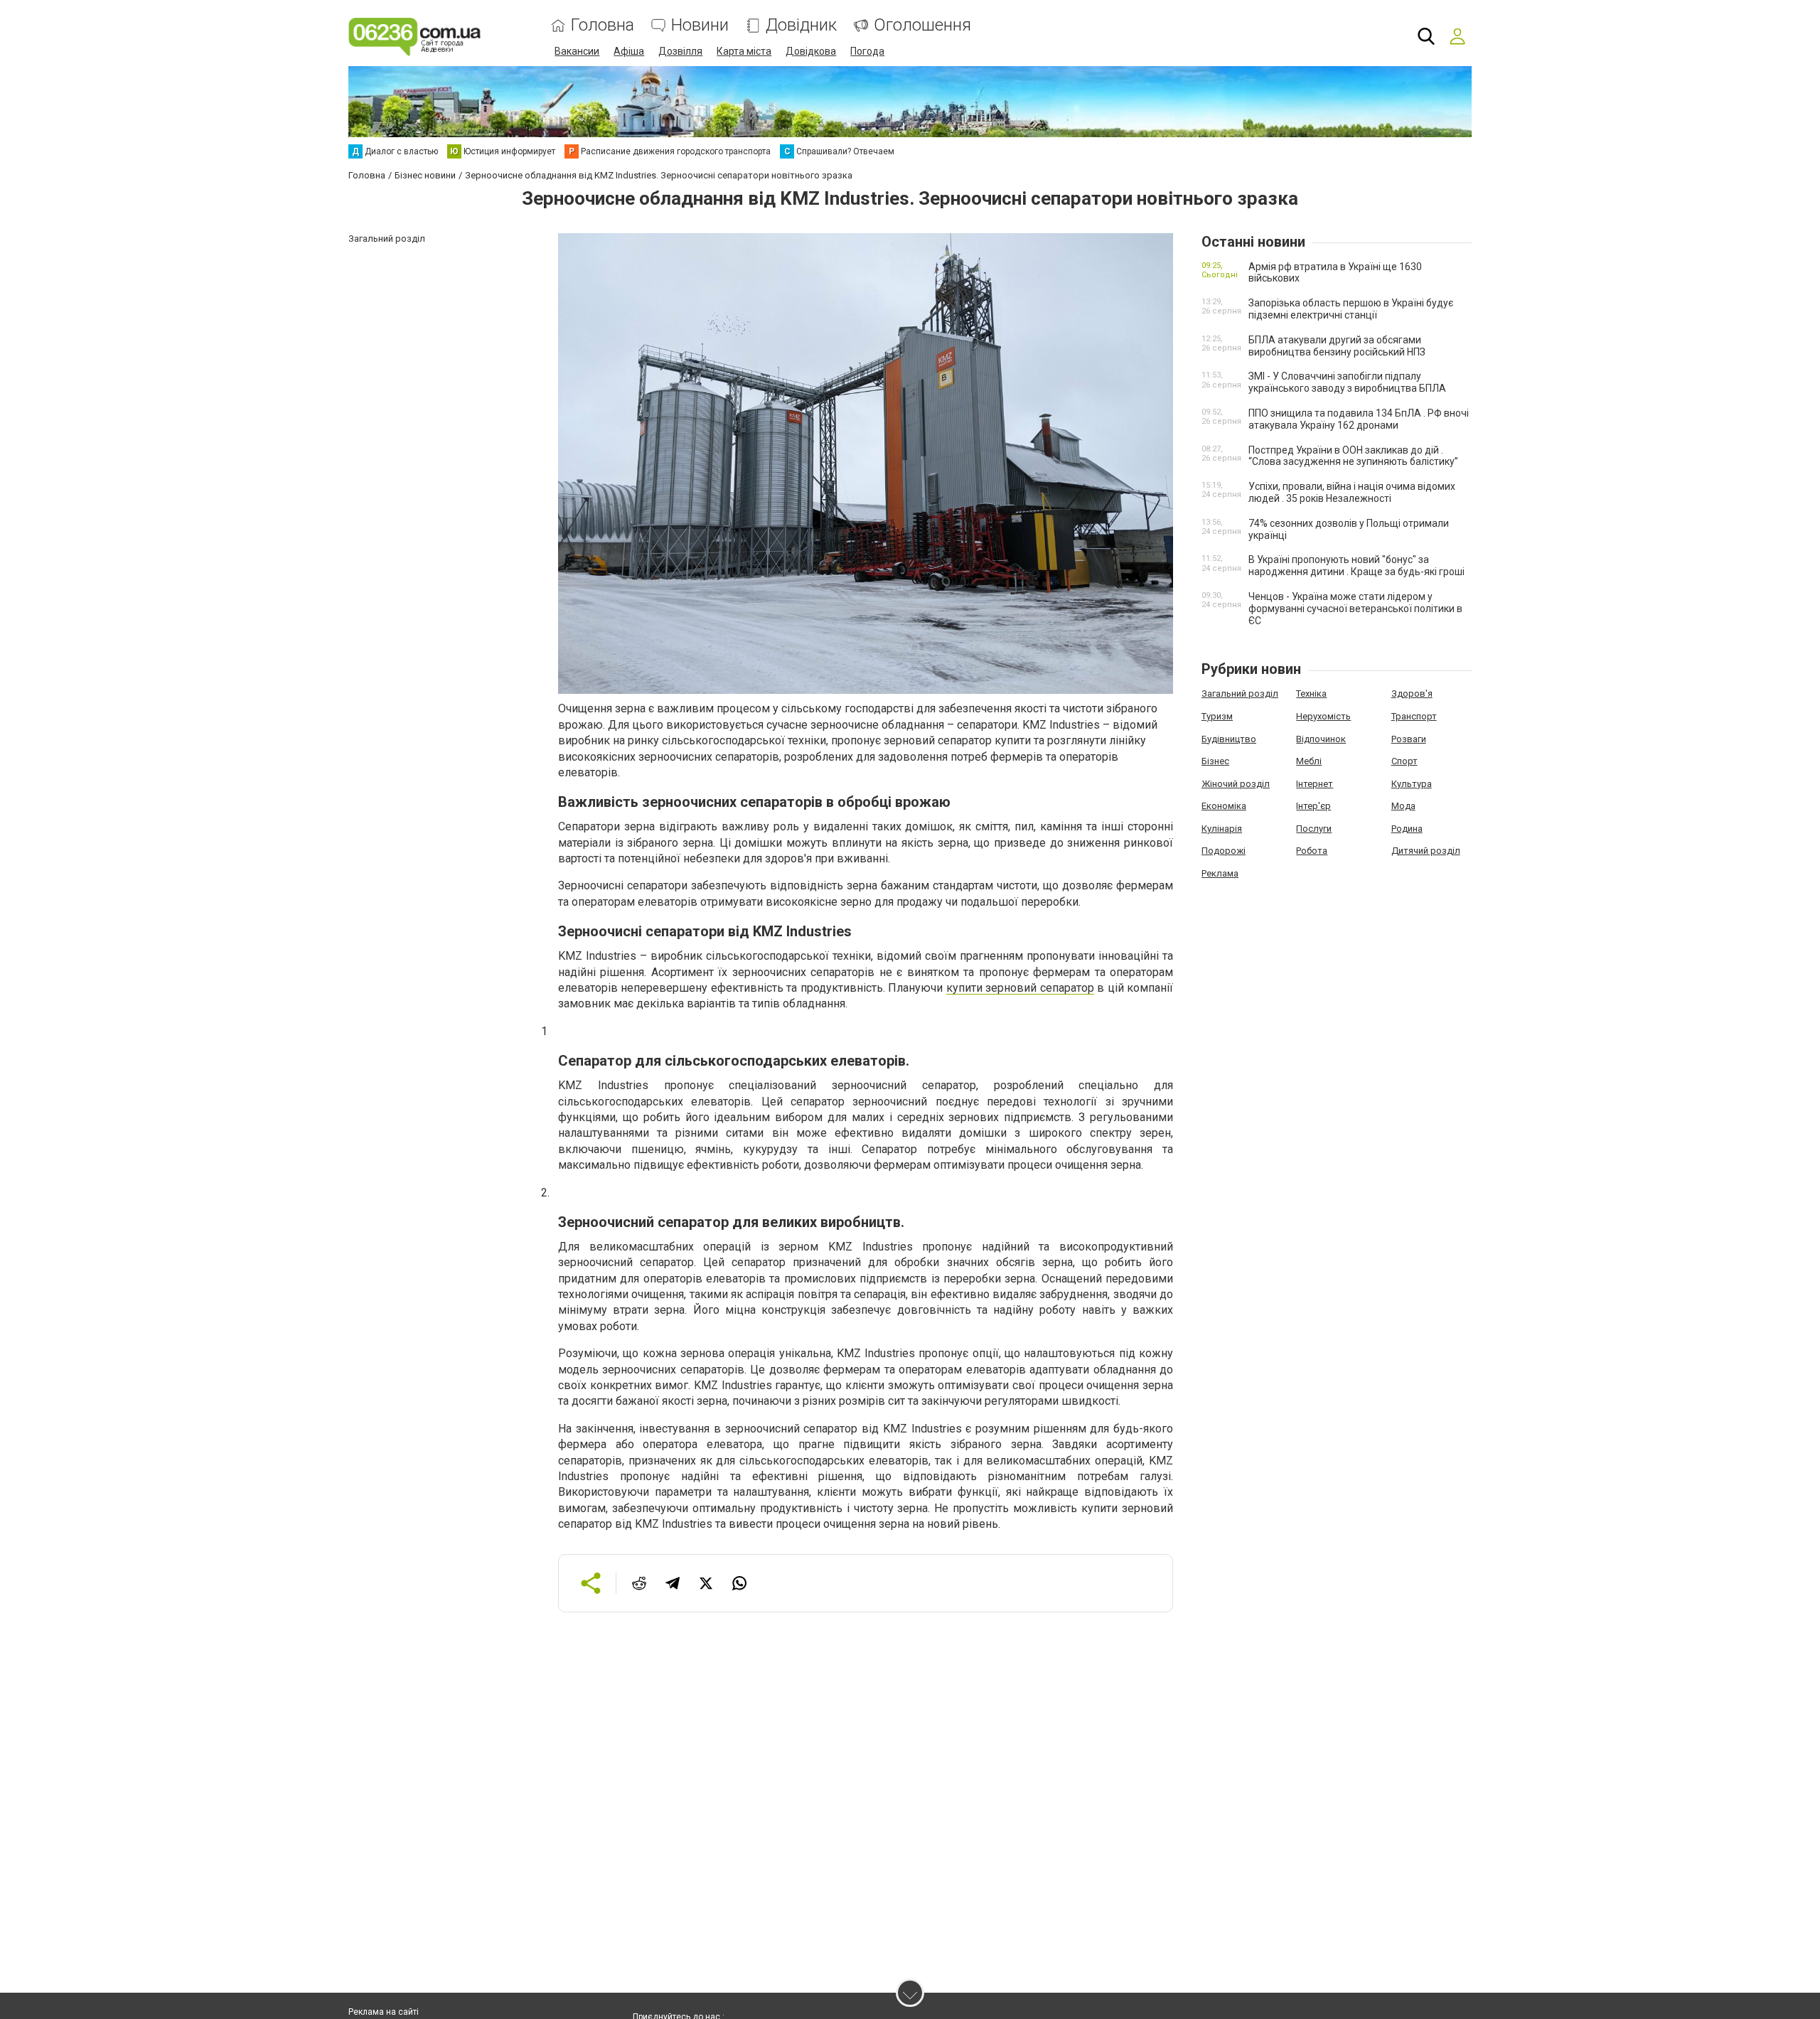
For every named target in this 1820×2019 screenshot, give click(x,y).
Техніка (1311, 693)
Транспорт (1414, 716)
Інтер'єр (1313, 806)
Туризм (1217, 716)
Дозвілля (680, 51)
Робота (1312, 851)
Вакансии (577, 51)
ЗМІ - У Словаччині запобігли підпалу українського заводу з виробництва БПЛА (1347, 382)
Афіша (629, 51)
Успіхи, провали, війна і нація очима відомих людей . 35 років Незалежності (1352, 492)
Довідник (801, 25)
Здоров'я (1412, 693)
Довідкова (811, 51)
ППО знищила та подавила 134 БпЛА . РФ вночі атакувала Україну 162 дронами (1359, 419)
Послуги (1314, 829)
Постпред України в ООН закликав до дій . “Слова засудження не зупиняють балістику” (1353, 456)
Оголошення (922, 25)
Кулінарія (1222, 829)
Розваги (1409, 739)
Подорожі (1224, 851)
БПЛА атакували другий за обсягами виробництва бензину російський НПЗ (1337, 346)
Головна (603, 25)
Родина (1407, 829)
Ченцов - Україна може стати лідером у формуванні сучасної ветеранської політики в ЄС (1355, 609)
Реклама (1220, 873)
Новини (700, 25)
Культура (1412, 784)
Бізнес (1215, 761)
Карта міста (744, 51)
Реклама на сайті (384, 2012)
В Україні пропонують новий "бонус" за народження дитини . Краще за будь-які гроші (1356, 566)
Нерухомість (1323, 716)
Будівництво (1229, 739)
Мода (1403, 806)
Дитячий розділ (1426, 851)
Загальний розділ (1240, 693)
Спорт (1404, 761)
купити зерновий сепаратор (1020, 988)
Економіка (1224, 806)
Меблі (1309, 761)
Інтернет (1315, 784)
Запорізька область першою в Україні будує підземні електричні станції (1351, 309)
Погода (867, 51)
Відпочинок (1321, 739)
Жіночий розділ (1236, 784)
